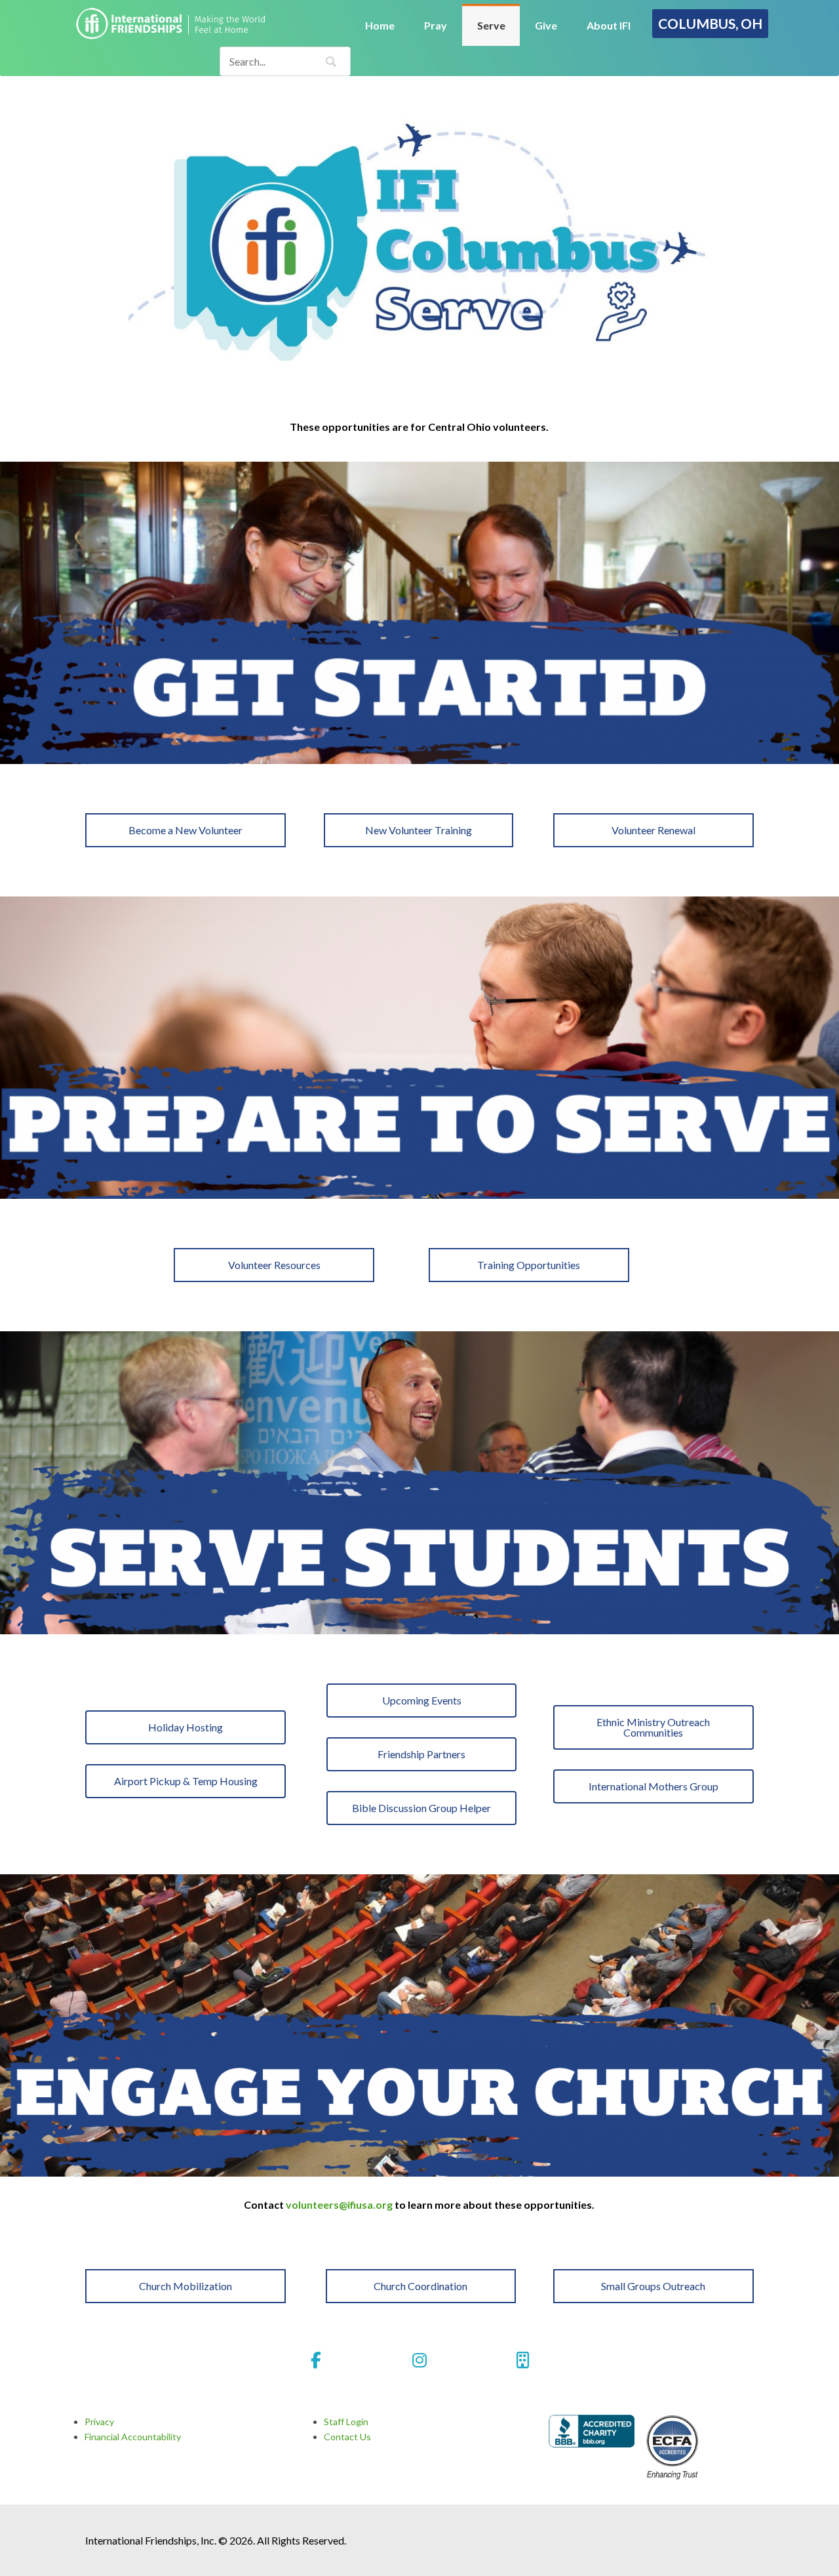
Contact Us (347, 2437)
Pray (436, 25)
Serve (491, 25)
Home (380, 25)
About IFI (609, 25)
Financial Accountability (133, 2437)
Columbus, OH (710, 23)
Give (546, 25)
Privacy (99, 2422)
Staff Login (346, 2422)
